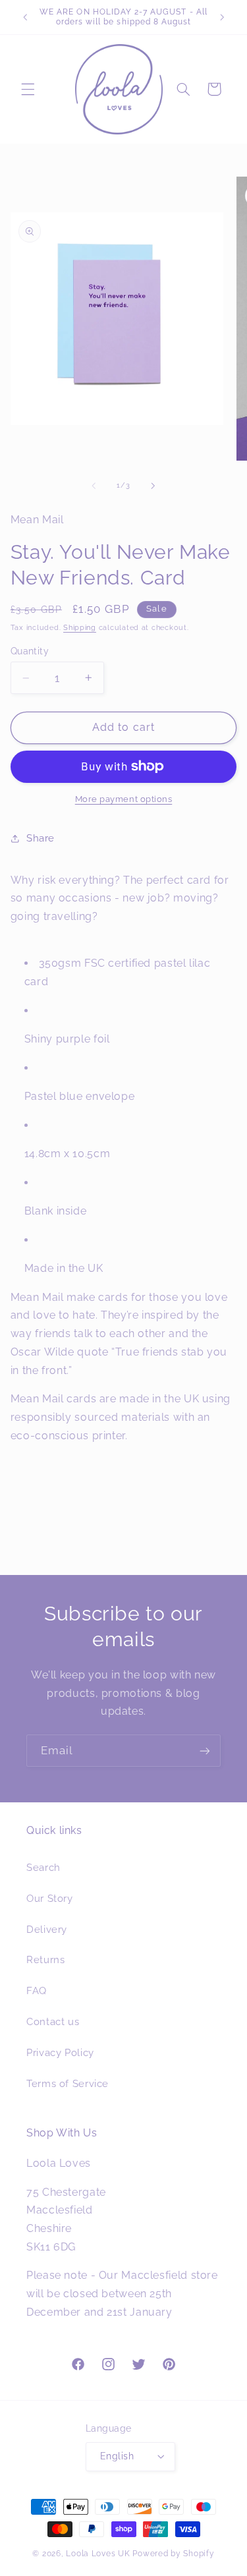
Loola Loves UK (98, 2554)
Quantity (30, 651)
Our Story (50, 1898)
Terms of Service (68, 2083)
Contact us (53, 2021)
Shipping (80, 627)
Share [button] (41, 838)
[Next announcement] (222, 17)
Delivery (47, 1929)
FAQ (37, 1990)
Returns (45, 1960)
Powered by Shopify (173, 2554)
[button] (28, 89)
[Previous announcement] (25, 17)
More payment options (124, 799)
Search (43, 1867)
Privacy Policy (60, 2052)
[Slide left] (94, 486)
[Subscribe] (205, 1751)
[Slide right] (153, 486)
